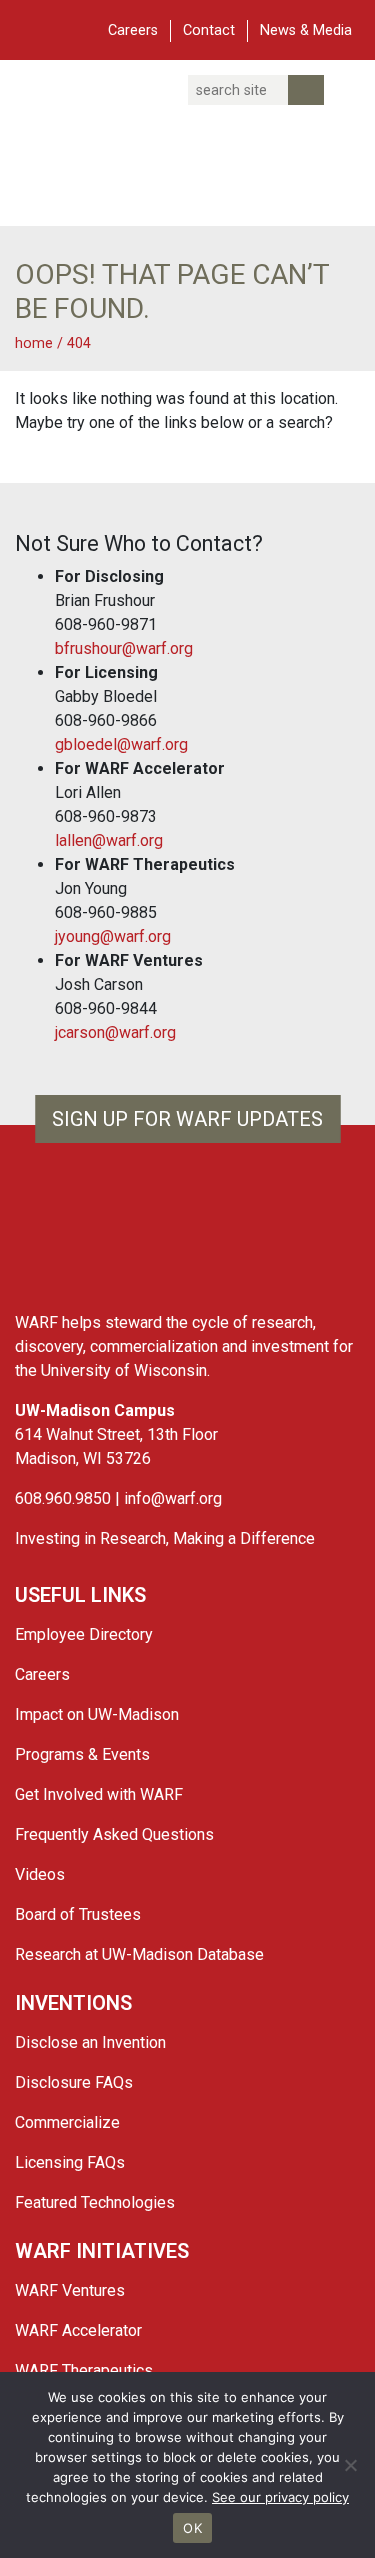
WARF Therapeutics (84, 2370)
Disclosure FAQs (74, 2082)
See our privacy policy (280, 2497)
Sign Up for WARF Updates (187, 1119)
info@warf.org (173, 1498)
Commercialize (67, 2122)
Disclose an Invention (90, 2042)
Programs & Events (82, 1754)
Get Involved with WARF (99, 1794)
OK (192, 2528)
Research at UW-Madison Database (139, 1954)
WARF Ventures (70, 2290)
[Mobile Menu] (29, 28)
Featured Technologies (95, 2202)
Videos (40, 1874)
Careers (133, 30)
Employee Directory (84, 1634)
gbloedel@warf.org (121, 744)
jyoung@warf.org (113, 936)
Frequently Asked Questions (114, 1834)
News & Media (306, 30)
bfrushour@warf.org (124, 648)
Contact (209, 30)
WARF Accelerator (78, 2330)
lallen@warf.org (109, 840)
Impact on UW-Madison (97, 1714)
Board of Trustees (78, 1914)
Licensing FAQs (70, 2162)
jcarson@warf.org (115, 1032)
